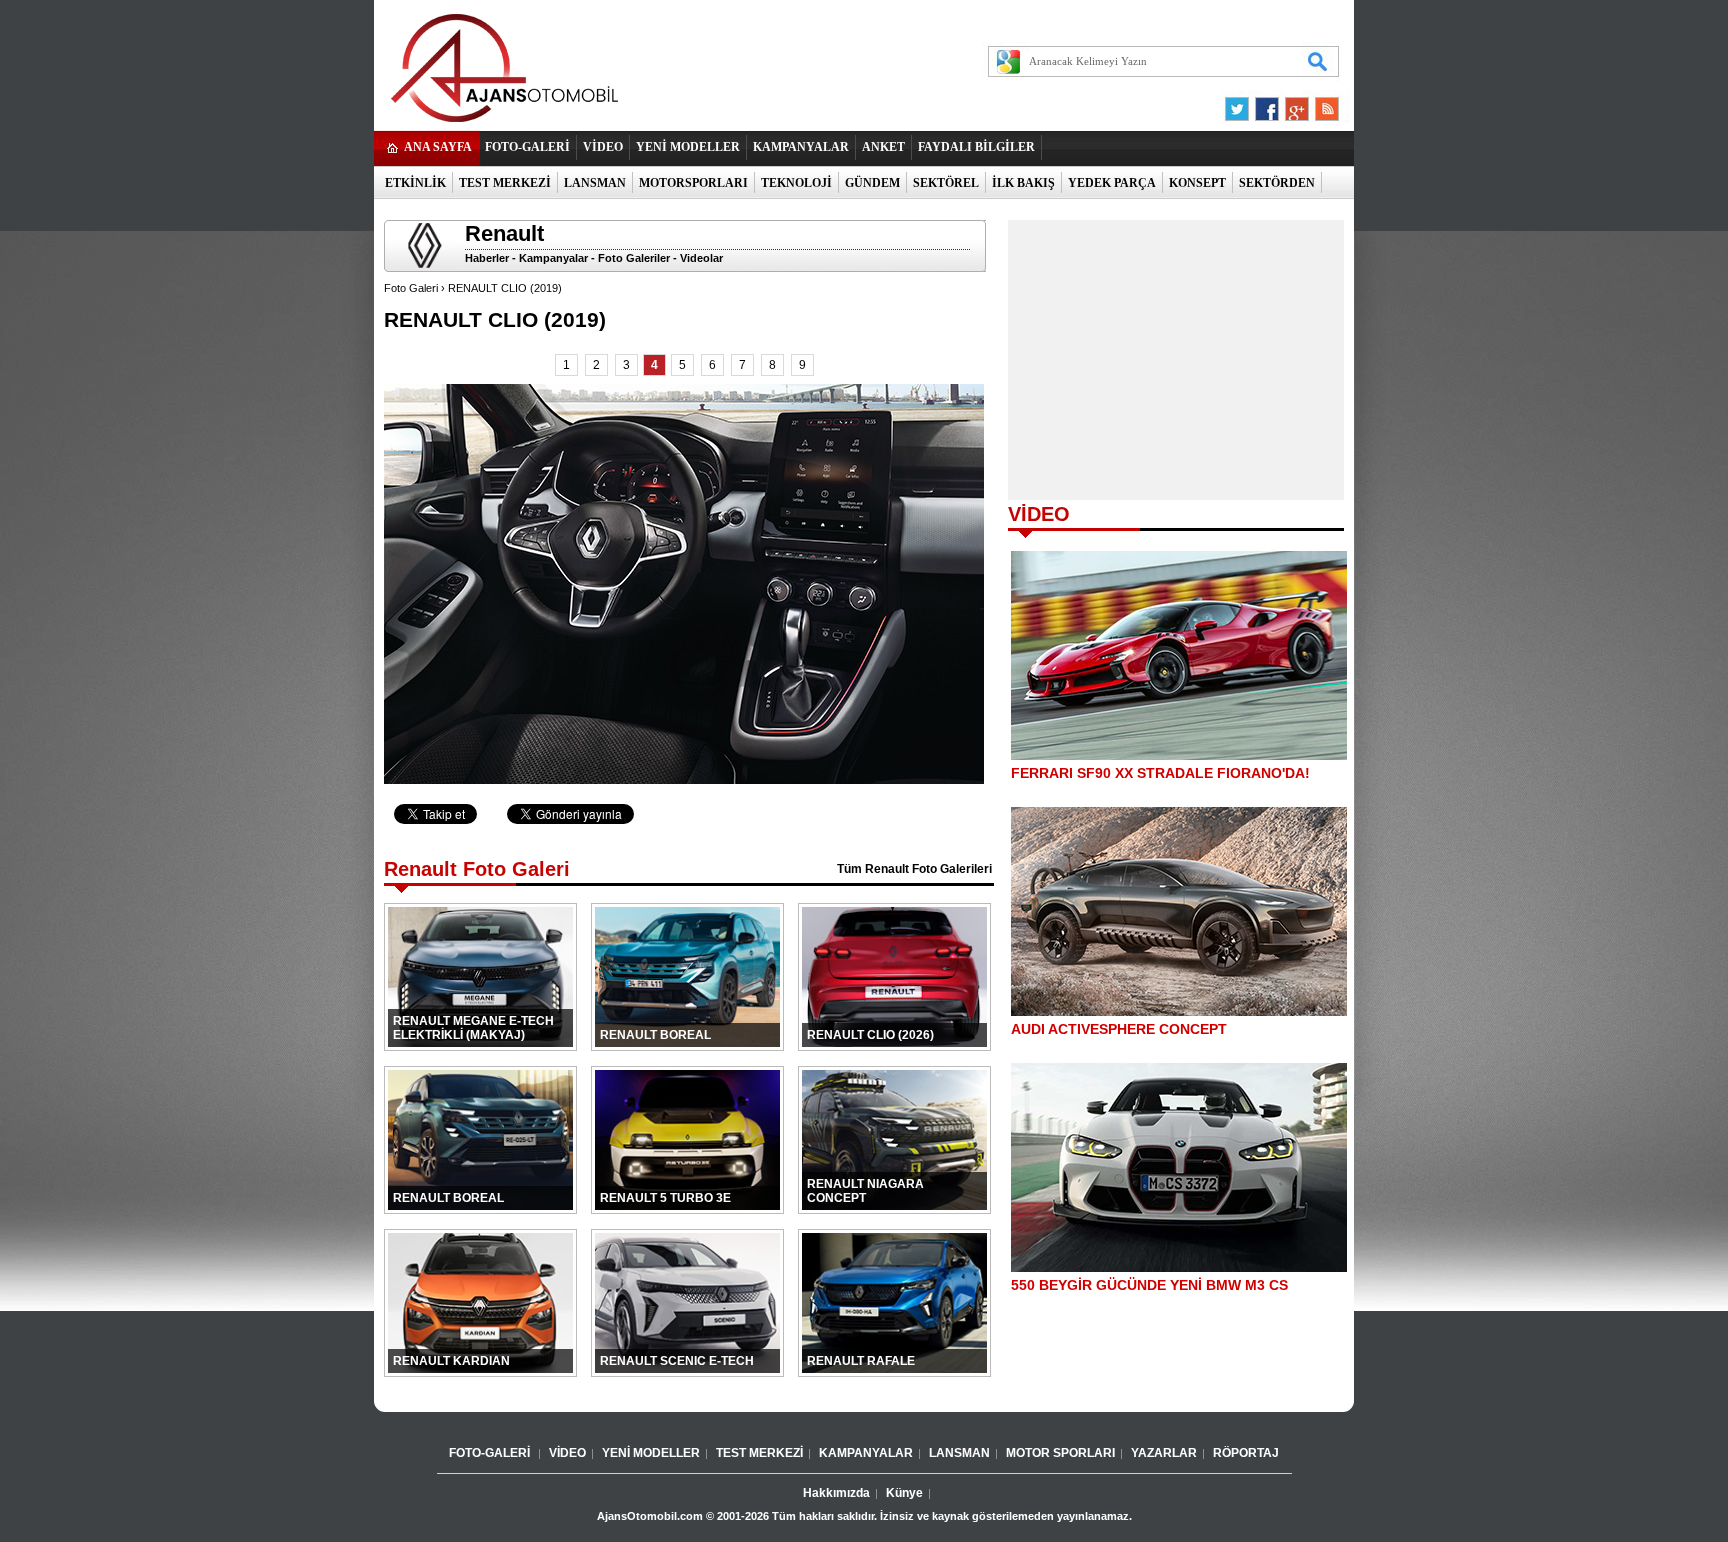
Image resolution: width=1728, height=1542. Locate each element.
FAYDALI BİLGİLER (976, 147)
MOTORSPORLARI (693, 183)
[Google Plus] (1294, 104)
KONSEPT (1197, 183)
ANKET (883, 147)
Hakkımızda (836, 1493)
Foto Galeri (411, 288)
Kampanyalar (553, 258)
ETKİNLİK (415, 183)
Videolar (701, 258)
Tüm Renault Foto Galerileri (914, 869)
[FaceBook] (1267, 104)
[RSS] (1321, 104)
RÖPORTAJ (1246, 1453)
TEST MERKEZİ (505, 183)
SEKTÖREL (946, 183)
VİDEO (603, 147)
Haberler (487, 258)
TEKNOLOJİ (796, 183)
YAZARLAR (1164, 1453)
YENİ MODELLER (688, 147)
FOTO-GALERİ (527, 147)
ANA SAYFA (438, 147)
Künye (904, 1493)
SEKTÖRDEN (1277, 183)
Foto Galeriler (634, 258)
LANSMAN (595, 183)
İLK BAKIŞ (1023, 183)
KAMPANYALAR (801, 147)
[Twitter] (1240, 104)
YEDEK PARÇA (1112, 183)
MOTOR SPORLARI (1060, 1453)
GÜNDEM (872, 183)
